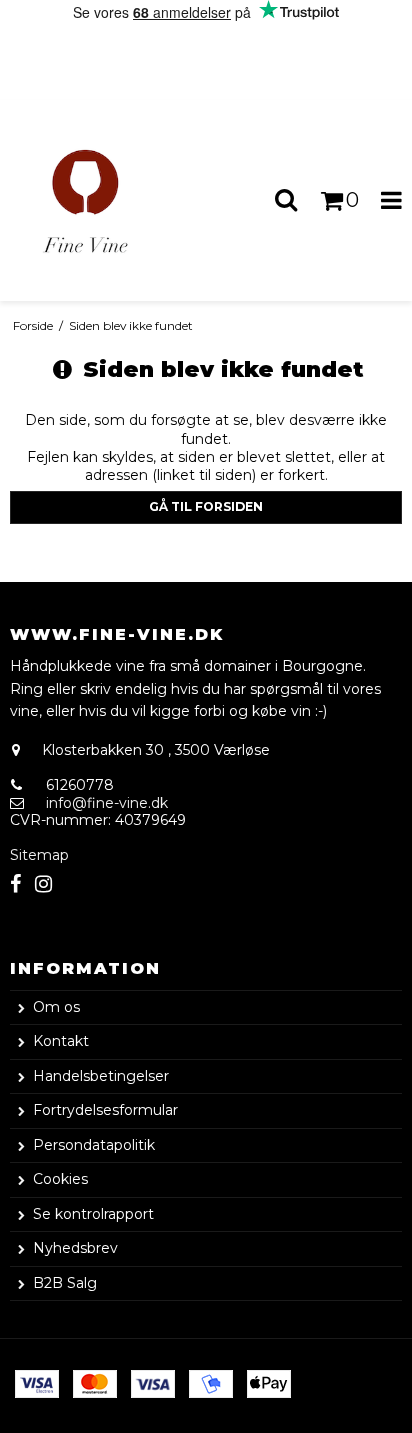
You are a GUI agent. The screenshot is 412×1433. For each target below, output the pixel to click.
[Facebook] (15, 884)
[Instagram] (43, 884)
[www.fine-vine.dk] (103, 200)
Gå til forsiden (206, 506)
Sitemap (39, 855)
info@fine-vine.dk (107, 803)
